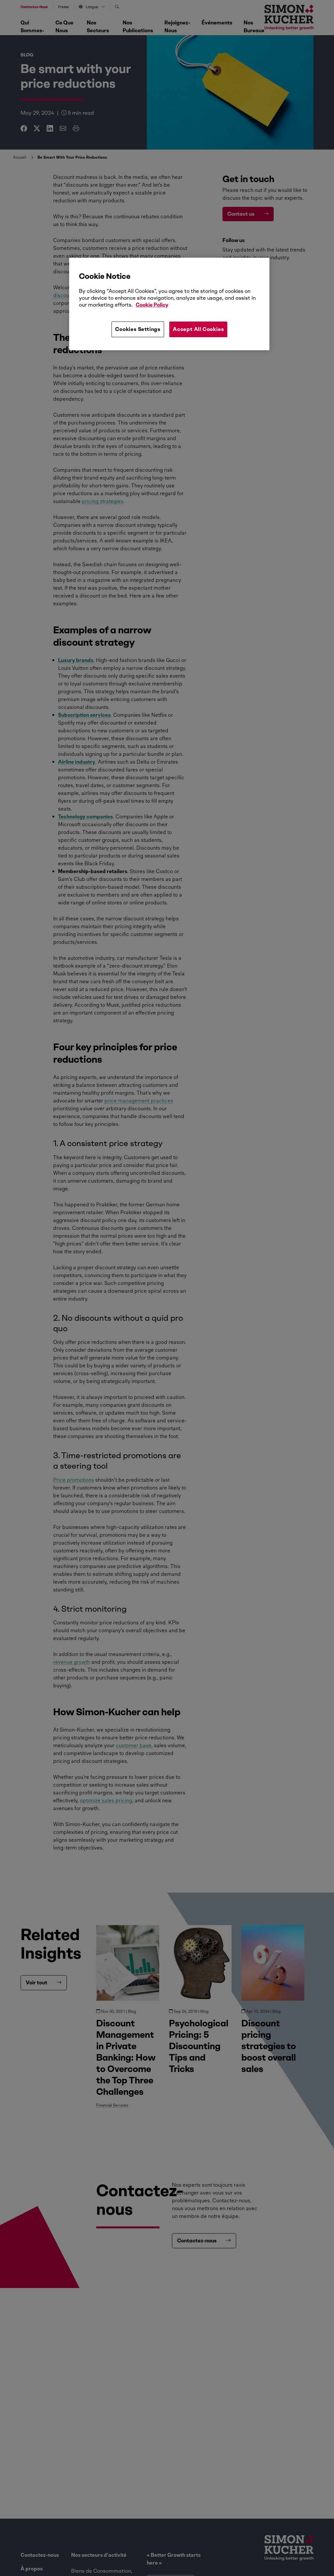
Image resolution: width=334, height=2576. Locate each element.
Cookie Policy (152, 305)
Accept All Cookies (198, 329)
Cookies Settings (138, 329)
